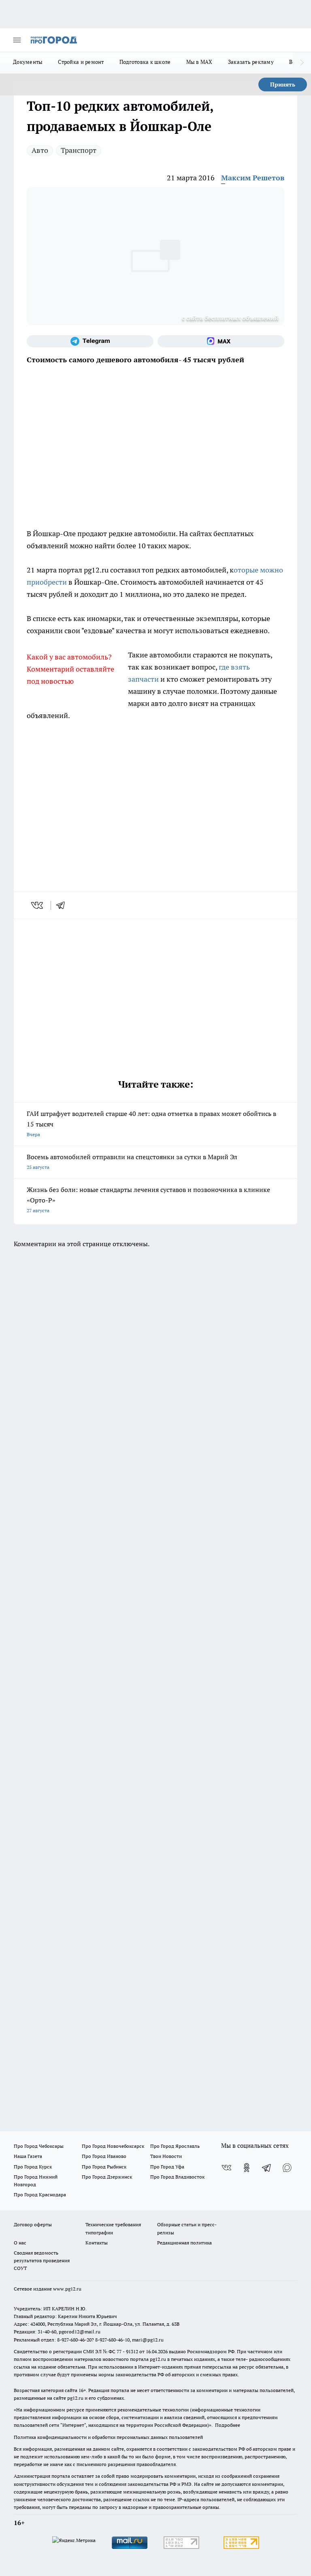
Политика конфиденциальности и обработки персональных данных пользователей (108, 2437)
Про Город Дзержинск (107, 2177)
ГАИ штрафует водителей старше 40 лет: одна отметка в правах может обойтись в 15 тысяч (151, 1123)
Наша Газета (28, 2156)
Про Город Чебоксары (39, 2146)
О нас (20, 2243)
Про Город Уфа (167, 2167)
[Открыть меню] (17, 40)
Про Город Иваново (104, 2156)
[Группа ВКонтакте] (226, 2168)
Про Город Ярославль (175, 2146)
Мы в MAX (199, 62)
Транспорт (79, 150)
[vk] (38, 905)
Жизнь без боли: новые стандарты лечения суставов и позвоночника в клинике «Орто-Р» (148, 1199)
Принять (283, 85)
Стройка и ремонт (81, 62)
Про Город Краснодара (40, 2195)
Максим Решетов (253, 178)
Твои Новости (166, 2156)
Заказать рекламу (251, 62)
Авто (40, 150)
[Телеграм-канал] (90, 341)
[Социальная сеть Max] (221, 341)
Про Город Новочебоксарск (113, 2146)
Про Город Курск (33, 2167)
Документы (28, 62)
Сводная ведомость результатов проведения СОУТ (42, 2260)
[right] (302, 63)
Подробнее (228, 2425)
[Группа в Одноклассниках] (247, 2168)
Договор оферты (33, 2224)
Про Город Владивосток (177, 2177)
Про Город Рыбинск (104, 2167)
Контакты (97, 2243)
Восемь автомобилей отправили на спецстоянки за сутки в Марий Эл (132, 1161)
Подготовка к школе (145, 62)
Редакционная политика (184, 2243)
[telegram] (63, 905)
